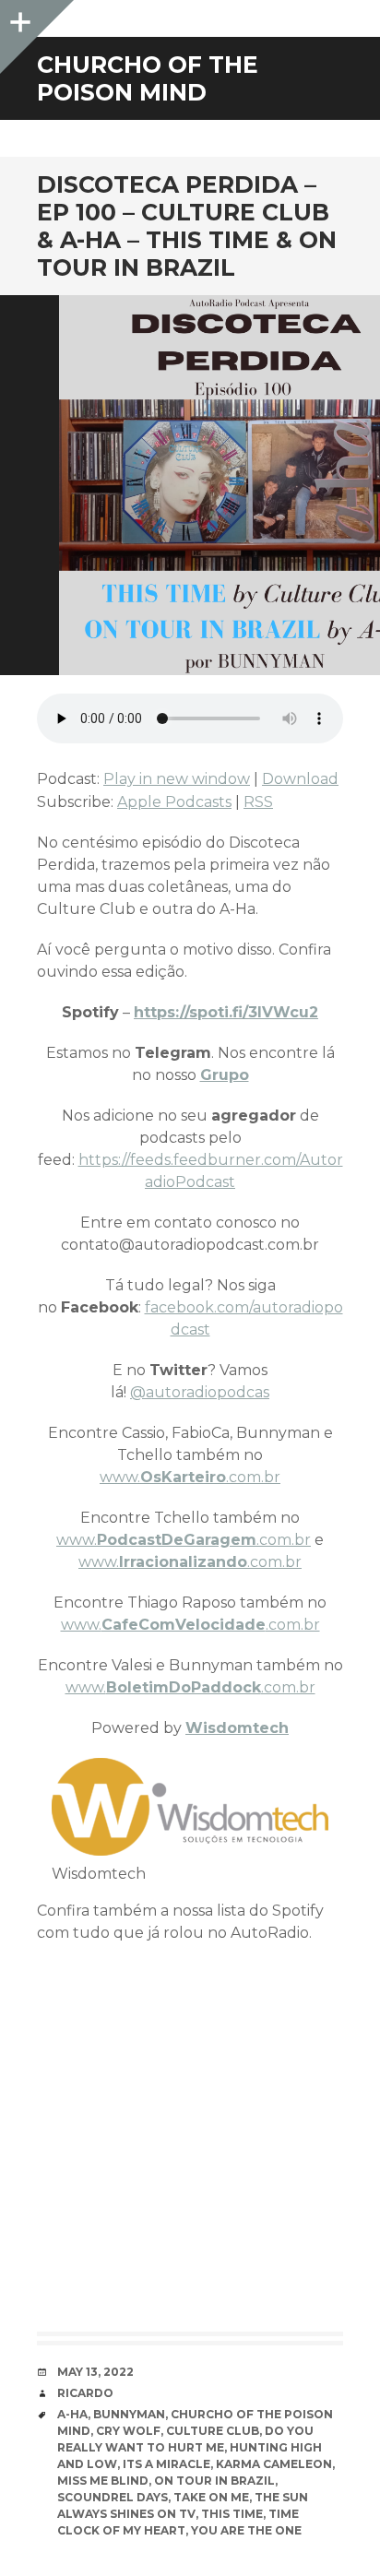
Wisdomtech (237, 1728)
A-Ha (72, 2414)
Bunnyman (129, 2414)
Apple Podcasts (174, 802)
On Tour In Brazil (214, 2481)
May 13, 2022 (95, 2372)
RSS (258, 802)
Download (300, 779)
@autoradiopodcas (200, 1392)
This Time (232, 2514)
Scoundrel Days (113, 2497)
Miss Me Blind (103, 2481)
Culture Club (213, 2431)
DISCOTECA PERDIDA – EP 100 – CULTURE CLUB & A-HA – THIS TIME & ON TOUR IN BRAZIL (187, 226)
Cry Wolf (128, 2431)
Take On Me (211, 2497)
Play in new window (177, 779)
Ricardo (85, 2393)
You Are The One (246, 2530)
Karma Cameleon (274, 2464)
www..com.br (190, 1477)
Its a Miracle (166, 2464)
